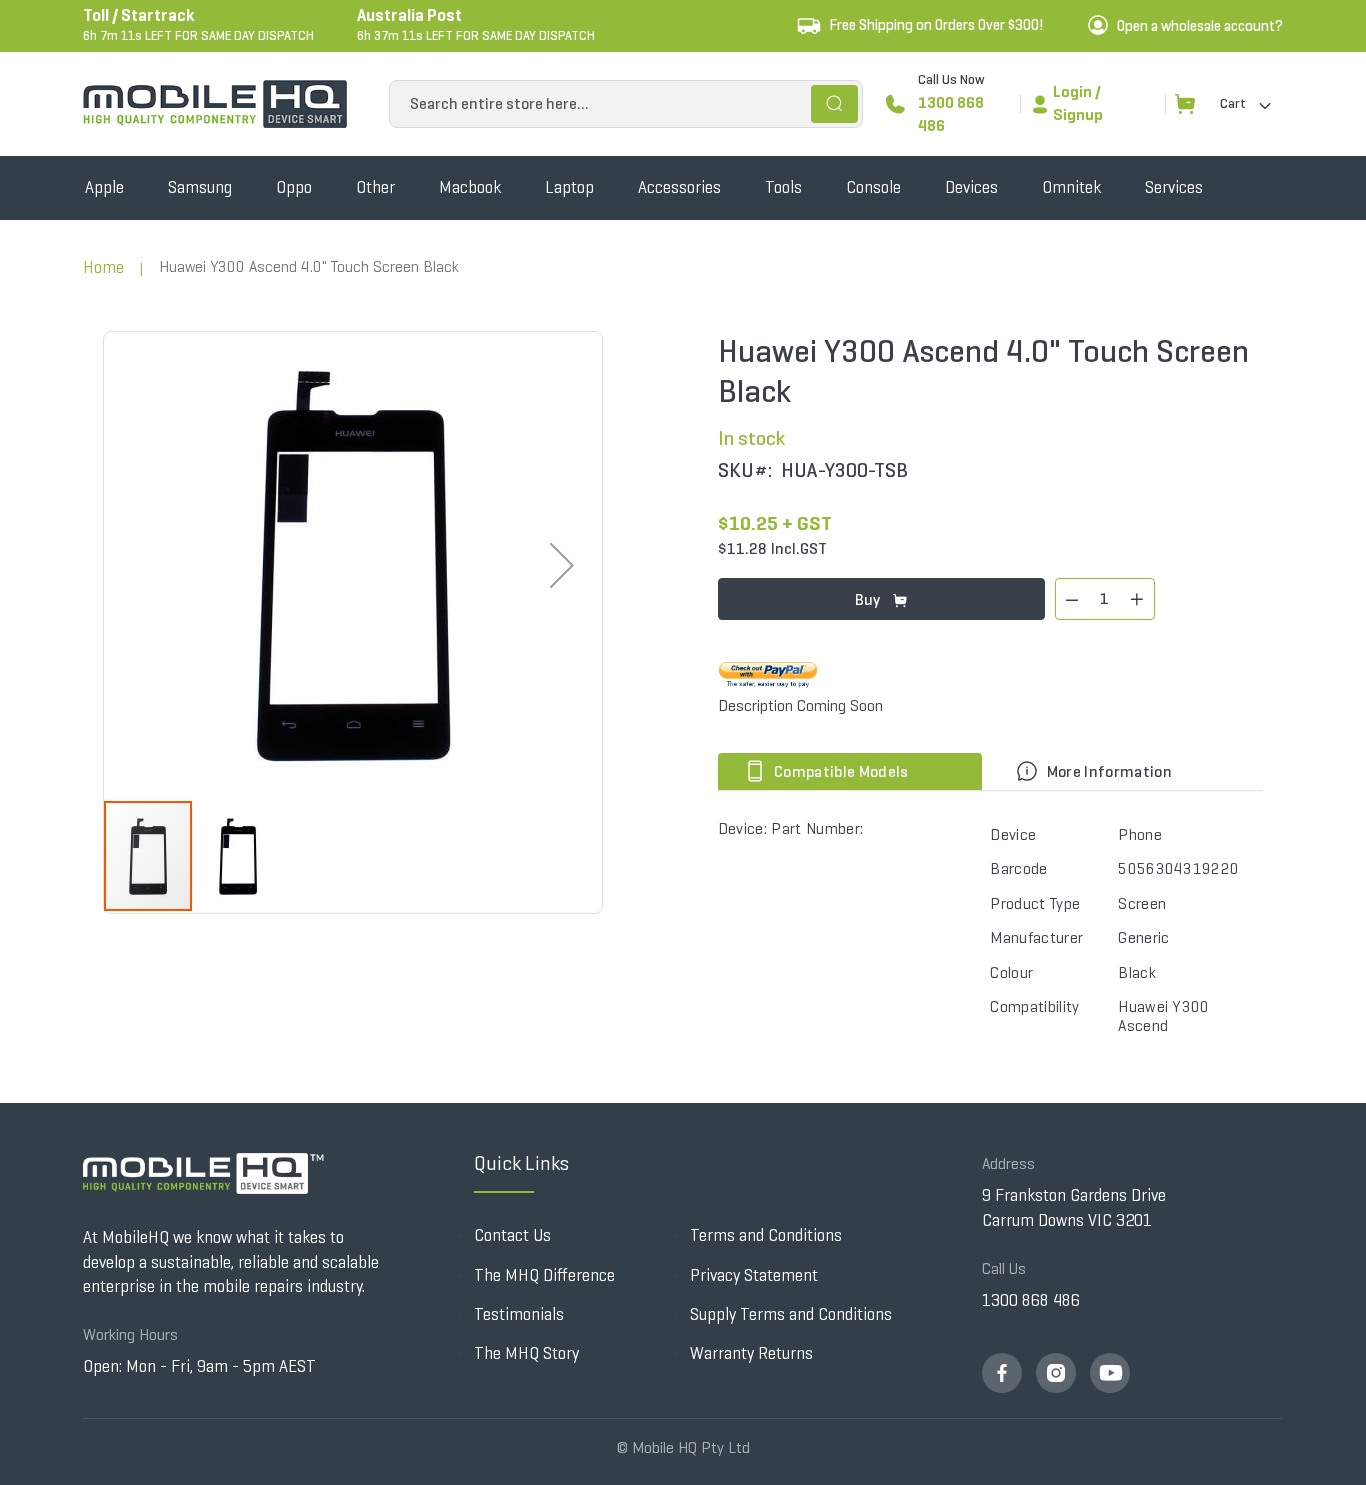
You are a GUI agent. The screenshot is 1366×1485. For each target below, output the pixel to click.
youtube (1110, 1373)
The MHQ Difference (544, 1275)
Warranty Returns (751, 1353)
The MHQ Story (526, 1353)
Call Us (1004, 1268)
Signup (1078, 114)
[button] (562, 565)
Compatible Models (840, 771)
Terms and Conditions (766, 1235)
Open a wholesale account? (1200, 26)
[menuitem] (104, 188)
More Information (1107, 771)
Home (103, 267)
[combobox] (626, 104)
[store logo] (215, 104)
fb (1002, 1373)
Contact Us (512, 1235)
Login (1072, 91)
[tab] (854, 771)
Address (1008, 1163)
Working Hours (130, 1334)
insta (1056, 1373)
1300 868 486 (951, 114)
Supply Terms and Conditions (791, 1314)
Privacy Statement (754, 1275)
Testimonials (519, 1314)
